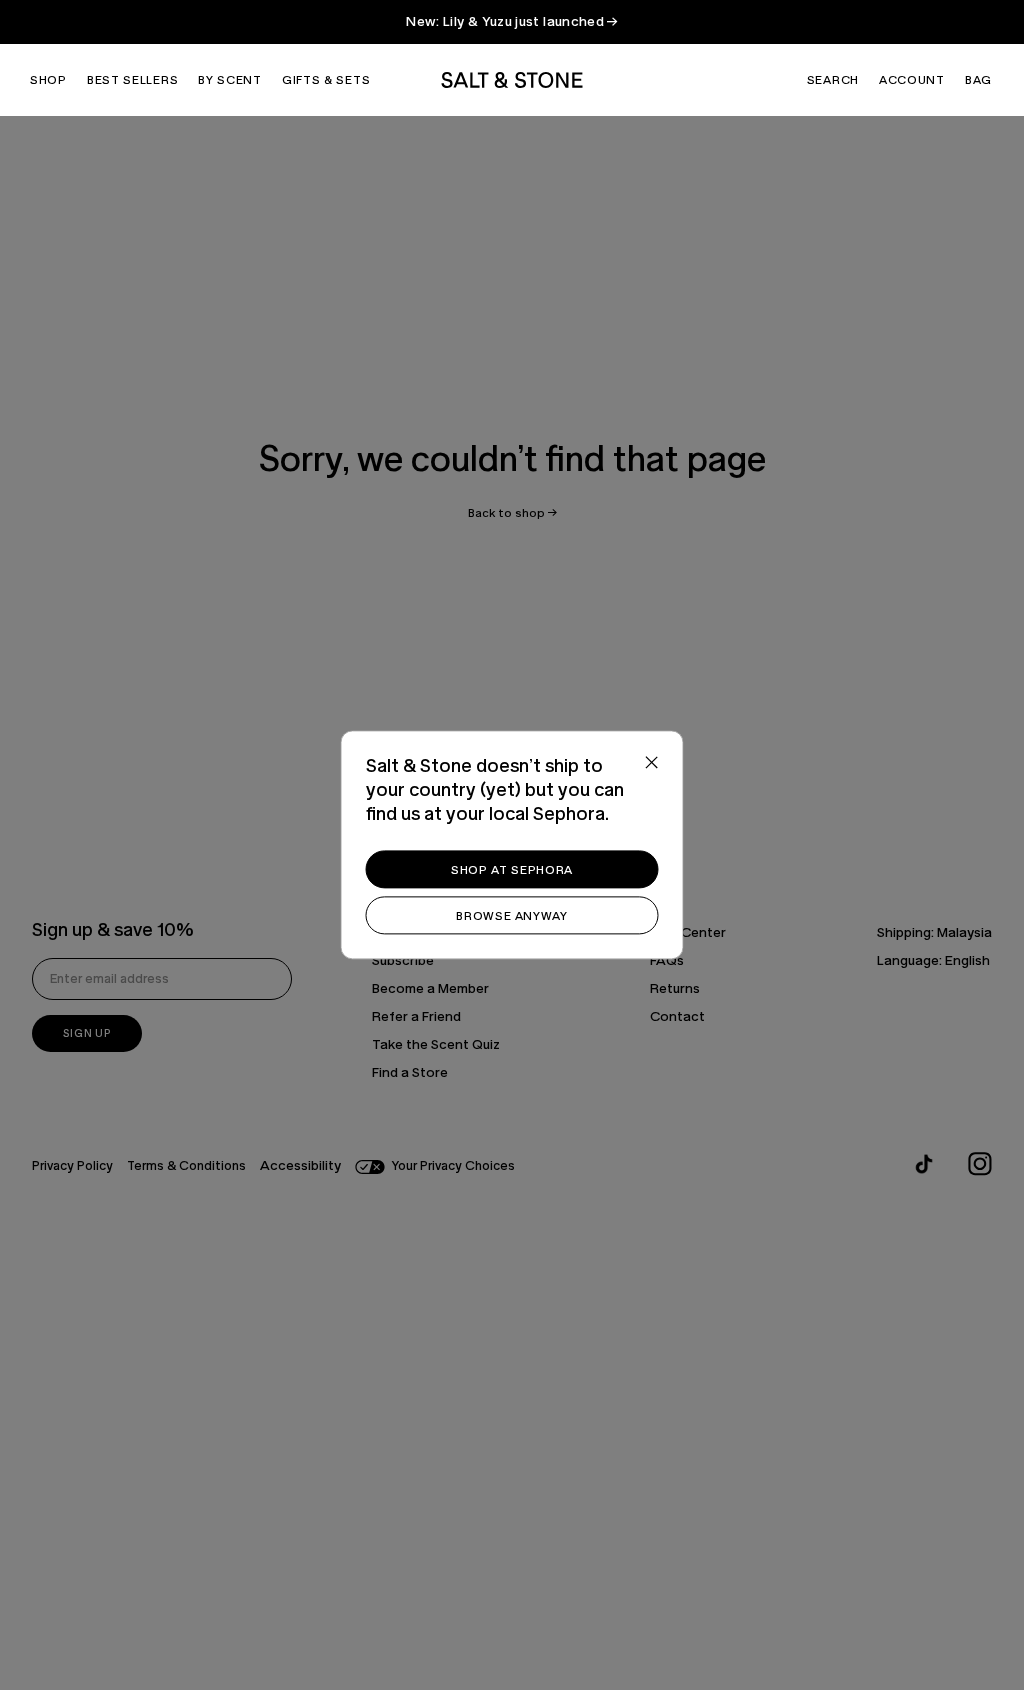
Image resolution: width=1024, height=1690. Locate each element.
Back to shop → (512, 513)
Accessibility (300, 1166)
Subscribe (403, 961)
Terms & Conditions (186, 1166)
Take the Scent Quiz (436, 1045)
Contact (677, 1017)
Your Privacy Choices (453, 1166)
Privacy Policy (72, 1166)
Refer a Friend (416, 1017)
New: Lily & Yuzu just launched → (512, 22)
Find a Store (410, 1073)
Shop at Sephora (512, 870)
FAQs (667, 961)
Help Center (688, 933)
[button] (48, 80)
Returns (675, 989)
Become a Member (430, 989)
